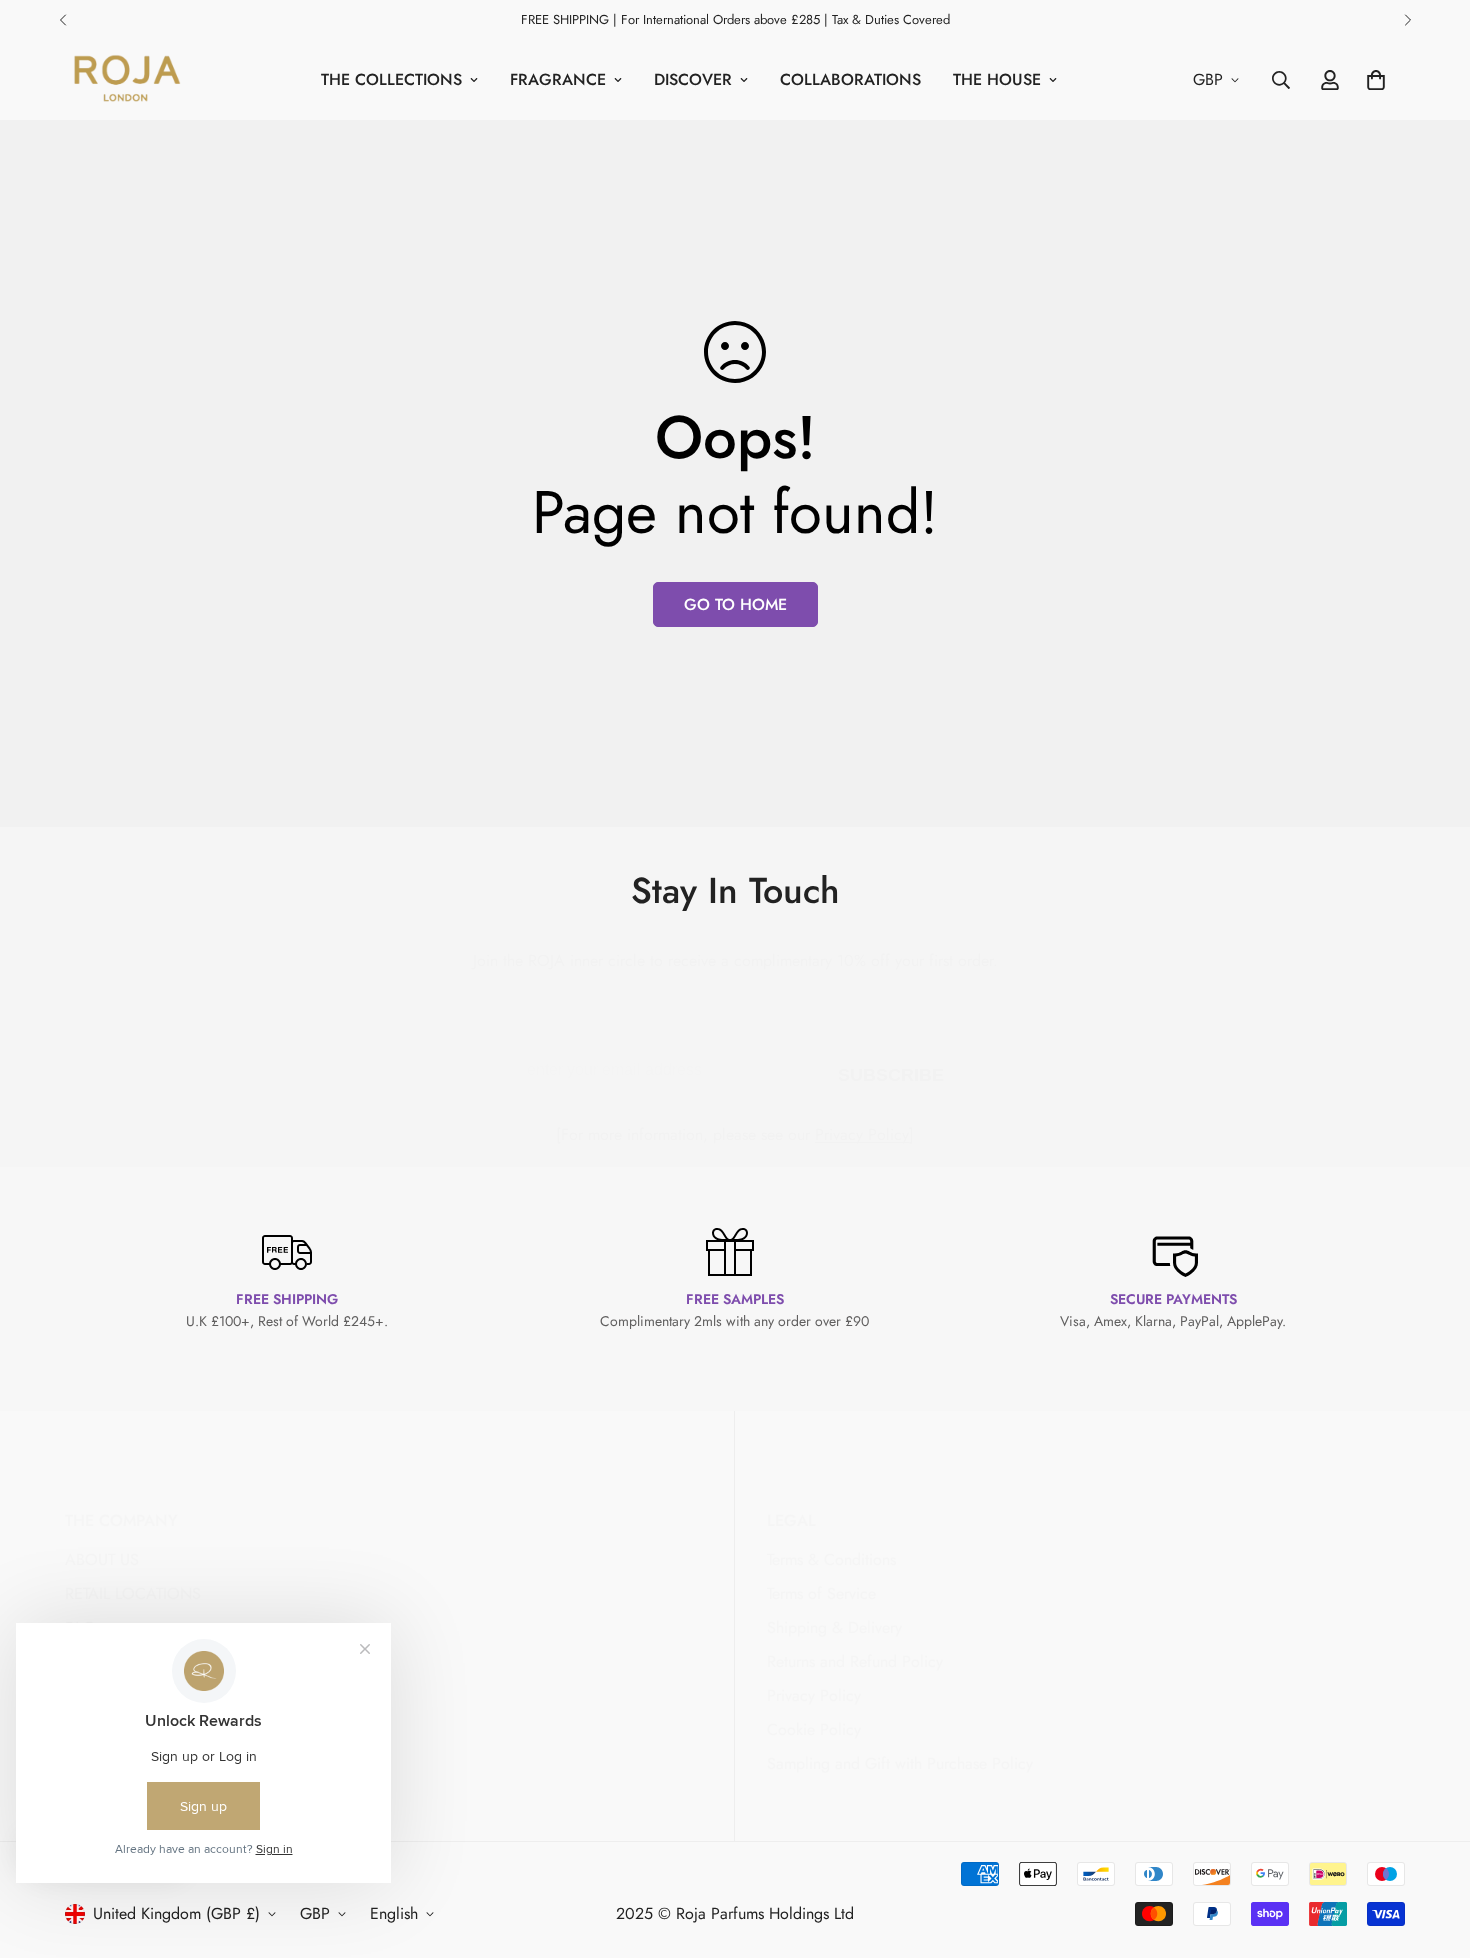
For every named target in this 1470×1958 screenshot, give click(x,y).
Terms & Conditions (831, 1559)
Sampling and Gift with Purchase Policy (900, 1763)
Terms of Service (821, 1593)
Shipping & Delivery (834, 1627)
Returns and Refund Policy (855, 1661)
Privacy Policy (862, 1134)
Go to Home (735, 604)
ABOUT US (102, 1559)
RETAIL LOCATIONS (133, 1593)
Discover (693, 79)
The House (997, 79)
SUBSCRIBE (891, 1071)
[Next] (1407, 20)
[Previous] (62, 20)
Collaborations (850, 79)
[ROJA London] (125, 80)
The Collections (391, 79)
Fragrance (558, 79)
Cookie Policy (814, 1729)
